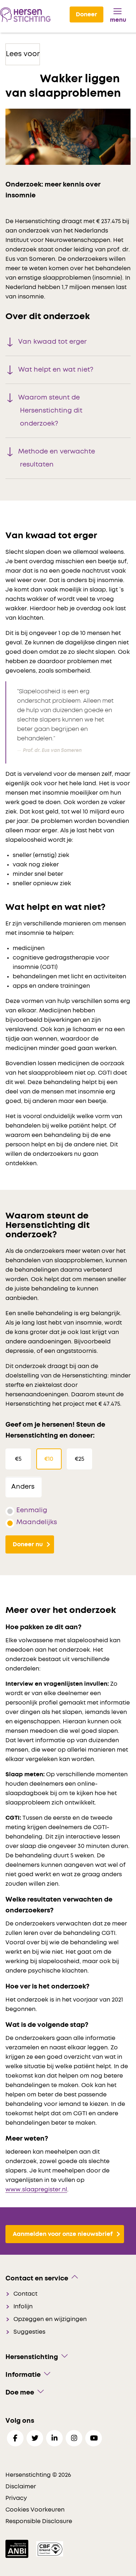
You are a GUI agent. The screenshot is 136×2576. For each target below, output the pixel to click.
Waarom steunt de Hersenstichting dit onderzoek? (50, 411)
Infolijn (23, 2307)
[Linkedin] (54, 2438)
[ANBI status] (18, 2548)
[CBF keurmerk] (50, 2548)
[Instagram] (74, 2438)
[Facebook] (15, 2438)
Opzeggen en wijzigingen (50, 2319)
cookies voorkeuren (35, 2510)
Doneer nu (28, 1544)
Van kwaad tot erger (52, 342)
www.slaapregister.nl (36, 2190)
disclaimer (21, 2487)
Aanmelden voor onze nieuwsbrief (63, 2234)
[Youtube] (94, 2438)
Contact (25, 2294)
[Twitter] (35, 2438)
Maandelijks (37, 1522)
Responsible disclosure (39, 2521)
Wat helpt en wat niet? (56, 370)
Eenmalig (32, 1510)
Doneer (86, 14)
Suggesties (29, 2332)
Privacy (16, 2498)
